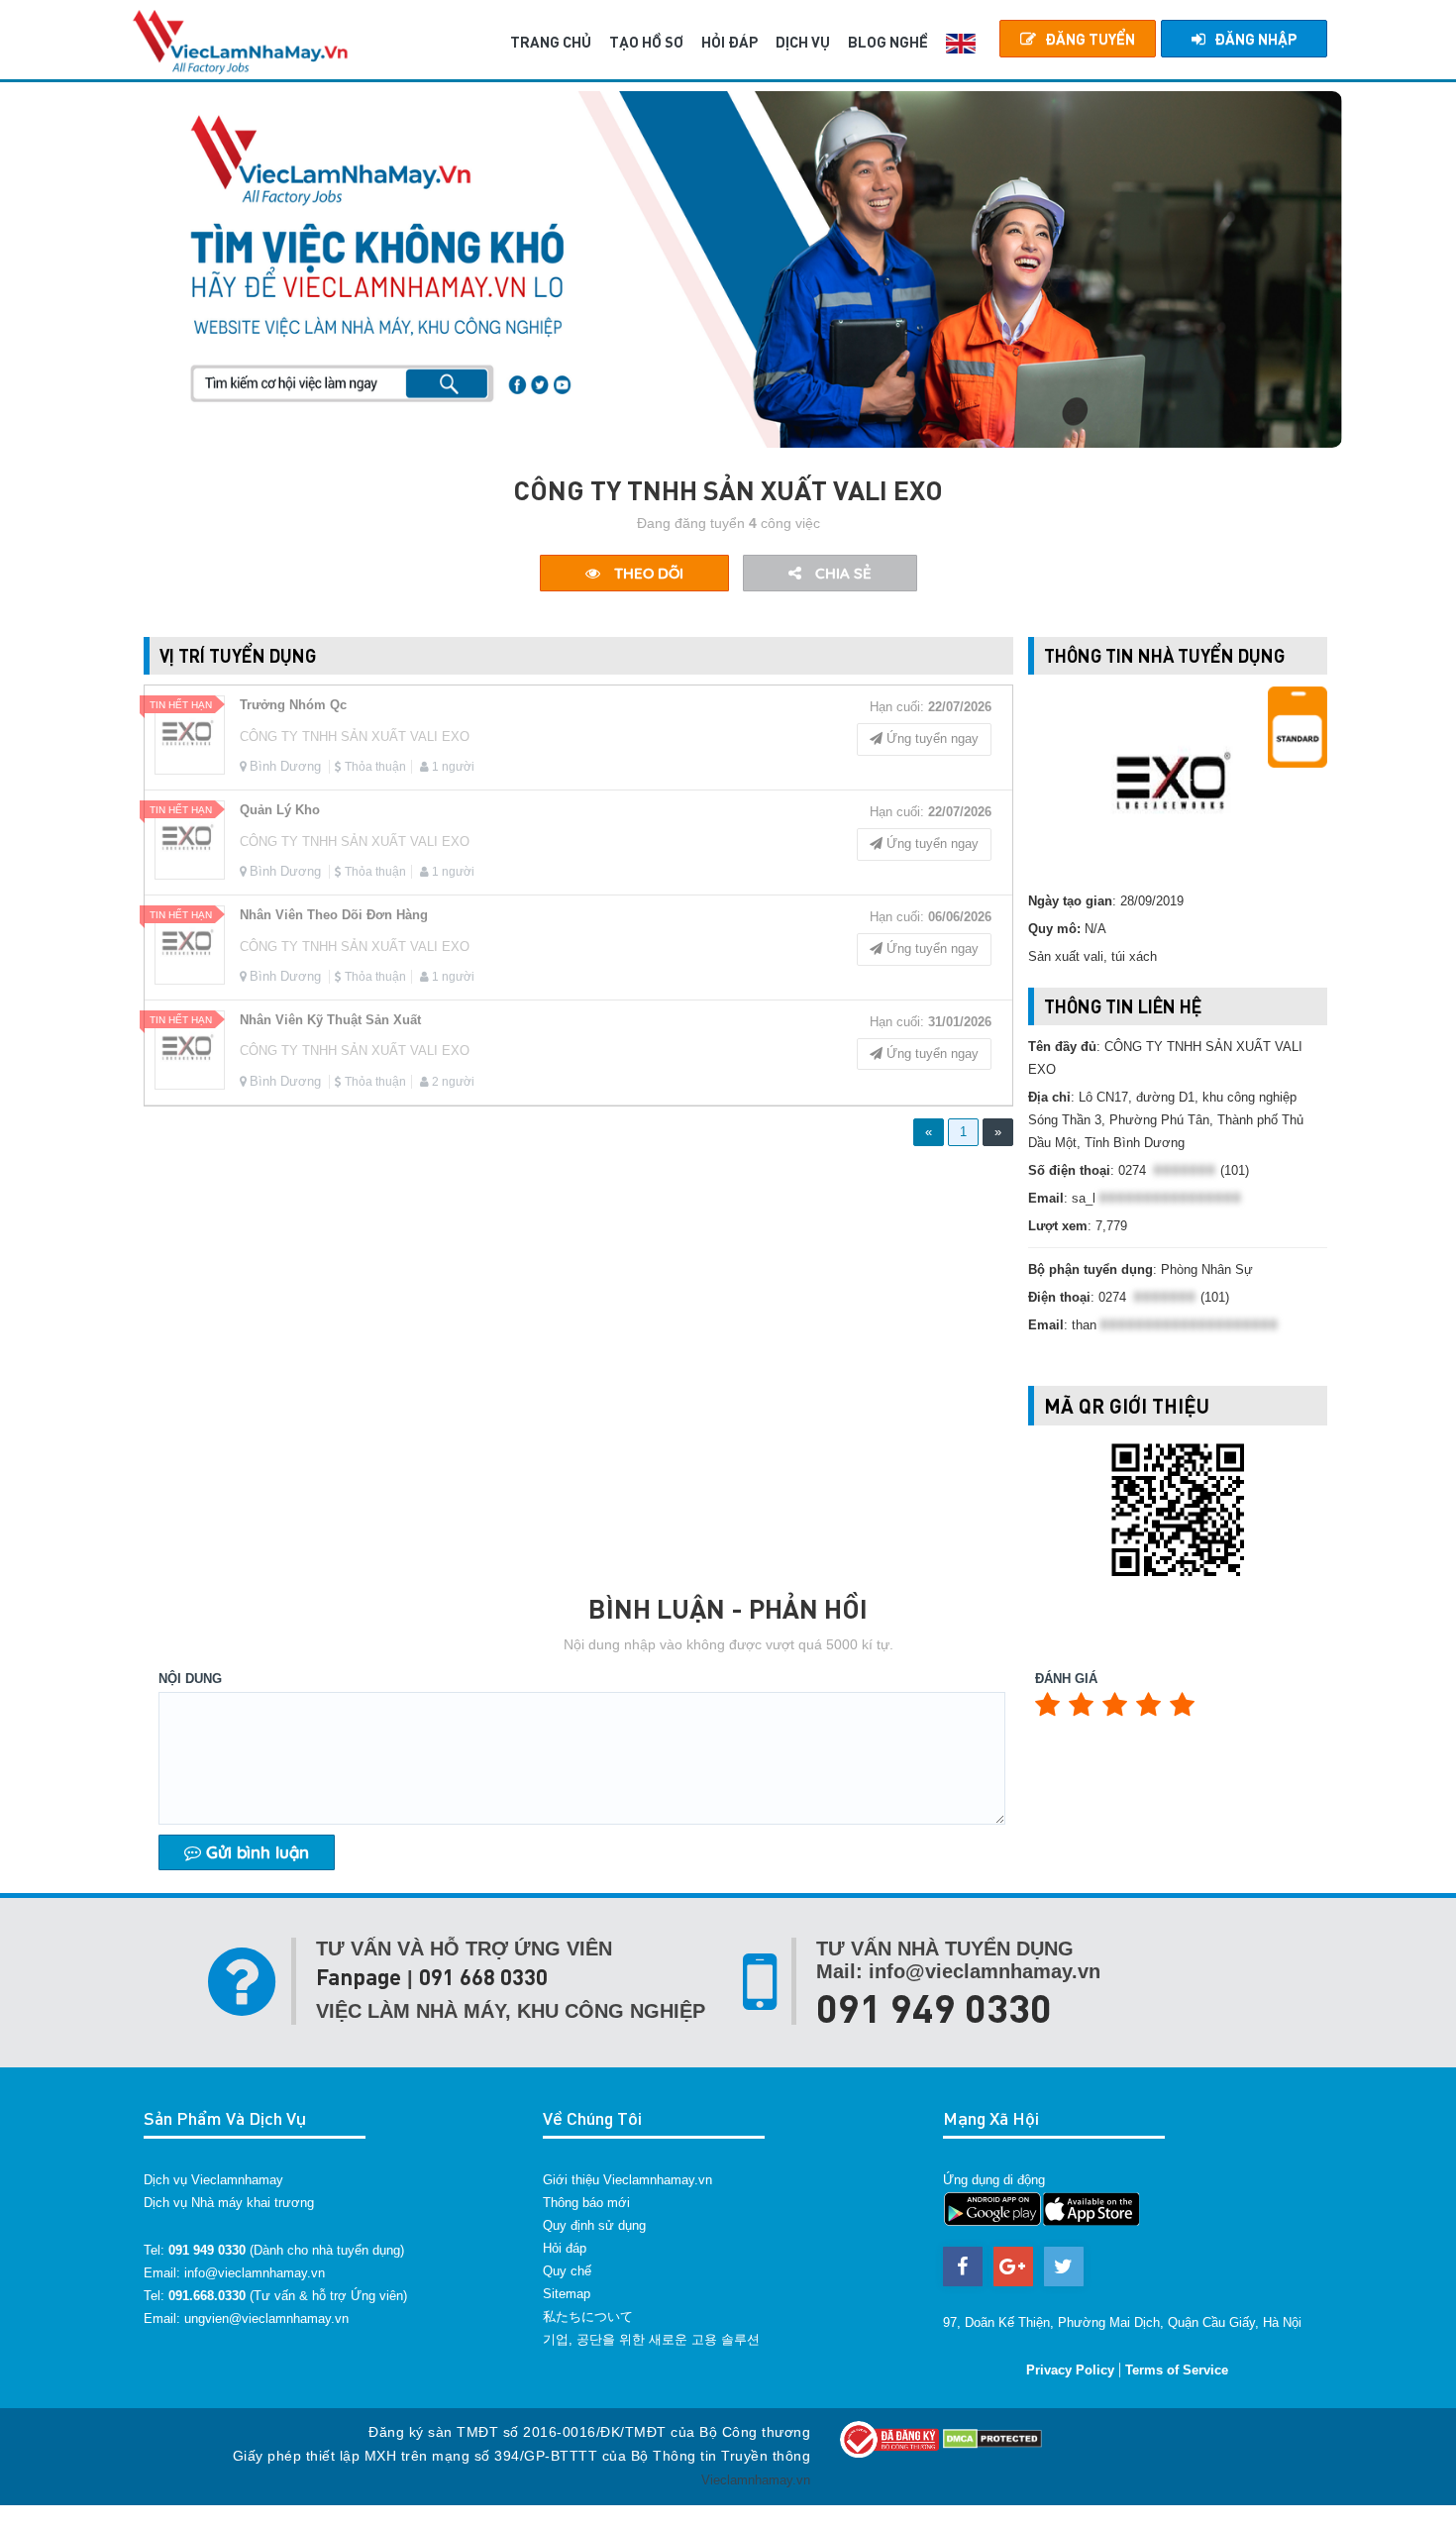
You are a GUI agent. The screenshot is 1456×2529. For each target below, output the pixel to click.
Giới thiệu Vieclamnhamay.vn (627, 2180)
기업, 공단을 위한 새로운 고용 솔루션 (651, 2339)
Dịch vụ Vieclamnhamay (213, 2180)
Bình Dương (285, 766)
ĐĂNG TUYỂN (1090, 39)
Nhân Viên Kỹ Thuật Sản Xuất (330, 1020)
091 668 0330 (483, 1977)
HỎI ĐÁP (729, 42)
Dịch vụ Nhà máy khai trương (229, 2203)
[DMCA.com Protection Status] (992, 2438)
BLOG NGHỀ (888, 42)
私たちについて (588, 2317)
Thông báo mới (586, 2203)
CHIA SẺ (841, 573)
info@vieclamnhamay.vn (255, 2273)
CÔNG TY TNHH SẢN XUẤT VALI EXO (355, 737)
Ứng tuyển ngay (931, 738)
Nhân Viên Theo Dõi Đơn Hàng (334, 915)
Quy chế (567, 2271)
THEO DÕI (647, 573)
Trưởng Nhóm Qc (293, 705)
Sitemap (567, 2294)
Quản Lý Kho (280, 810)
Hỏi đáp (565, 2248)
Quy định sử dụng (594, 2225)
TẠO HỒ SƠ (646, 42)
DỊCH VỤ (803, 42)
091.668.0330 (207, 2296)
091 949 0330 (934, 2007)
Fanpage (359, 1977)
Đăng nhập (1255, 39)
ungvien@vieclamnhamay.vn (266, 2318)
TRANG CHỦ (551, 42)
